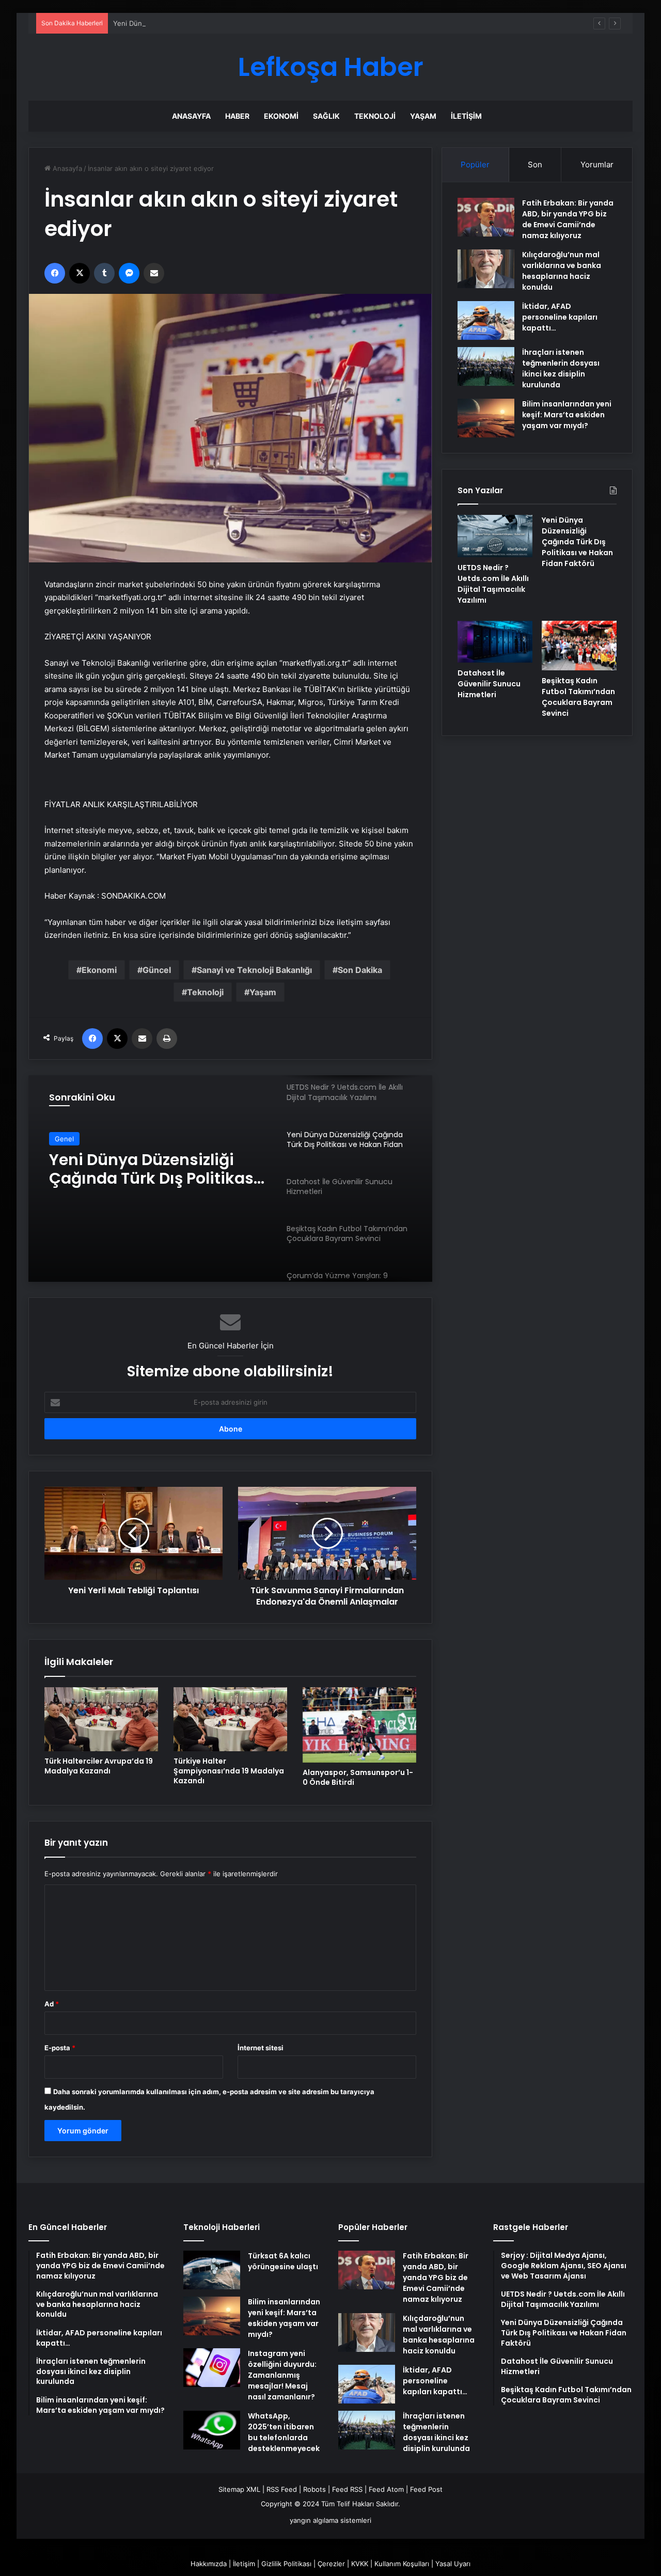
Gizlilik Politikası (286, 2564)
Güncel (157, 970)
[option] (230, 1179)
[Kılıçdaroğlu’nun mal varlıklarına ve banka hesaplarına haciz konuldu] (486, 269)
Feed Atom (386, 2489)
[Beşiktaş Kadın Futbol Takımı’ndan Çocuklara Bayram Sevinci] (579, 646)
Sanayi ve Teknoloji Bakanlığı (254, 970)
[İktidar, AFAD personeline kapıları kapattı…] (486, 320)
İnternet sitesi (261, 2048)
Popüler (475, 164)
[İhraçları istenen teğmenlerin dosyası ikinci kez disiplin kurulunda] (486, 366)
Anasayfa (191, 116)
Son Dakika (360, 970)
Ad (52, 2004)
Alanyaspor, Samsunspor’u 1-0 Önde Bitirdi (358, 1777)
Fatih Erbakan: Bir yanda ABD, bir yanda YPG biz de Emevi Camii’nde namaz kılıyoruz (568, 219)
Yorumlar (597, 164)
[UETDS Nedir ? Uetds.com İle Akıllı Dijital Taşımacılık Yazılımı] (495, 536)
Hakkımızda (209, 2564)
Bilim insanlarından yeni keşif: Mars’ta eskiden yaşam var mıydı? (567, 415)
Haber (237, 116)
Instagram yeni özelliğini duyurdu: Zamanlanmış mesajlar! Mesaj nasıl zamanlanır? (282, 2375)
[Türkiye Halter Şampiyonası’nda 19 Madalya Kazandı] (230, 1719)
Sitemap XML (239, 2489)
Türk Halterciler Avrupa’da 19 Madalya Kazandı (99, 1766)
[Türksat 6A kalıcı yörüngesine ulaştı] (212, 2270)
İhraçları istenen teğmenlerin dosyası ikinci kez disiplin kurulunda (561, 368)
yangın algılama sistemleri (330, 2520)
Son (535, 164)
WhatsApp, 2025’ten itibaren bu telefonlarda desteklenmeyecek (284, 2432)
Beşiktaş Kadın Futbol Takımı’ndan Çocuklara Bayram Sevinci (578, 697)
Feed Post (426, 2489)
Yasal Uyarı (453, 2564)
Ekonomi (281, 116)
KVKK (360, 2564)
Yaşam (423, 116)
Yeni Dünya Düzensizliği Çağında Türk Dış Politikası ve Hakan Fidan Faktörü (233, 23)
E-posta (60, 2048)
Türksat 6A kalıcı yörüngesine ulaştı (283, 2261)
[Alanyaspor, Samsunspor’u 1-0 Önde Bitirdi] (359, 1725)
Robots (314, 2489)
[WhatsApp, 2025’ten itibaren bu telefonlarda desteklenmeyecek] (212, 2430)
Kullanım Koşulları (402, 2564)
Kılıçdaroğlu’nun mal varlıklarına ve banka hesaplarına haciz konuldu (562, 271)
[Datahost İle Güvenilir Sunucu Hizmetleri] (495, 642)
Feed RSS (347, 2489)
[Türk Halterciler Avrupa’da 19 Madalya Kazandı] (101, 1719)
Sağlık (326, 116)
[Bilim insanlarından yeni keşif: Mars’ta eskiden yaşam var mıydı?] (486, 418)
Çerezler (331, 2564)
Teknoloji (375, 116)
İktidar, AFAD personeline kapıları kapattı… (560, 317)
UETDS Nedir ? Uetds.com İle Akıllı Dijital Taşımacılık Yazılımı (493, 584)
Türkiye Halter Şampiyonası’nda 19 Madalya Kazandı (229, 1771)
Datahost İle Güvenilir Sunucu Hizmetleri (133, 1169)
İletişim (466, 116)
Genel (64, 1139)
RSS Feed (282, 2489)
